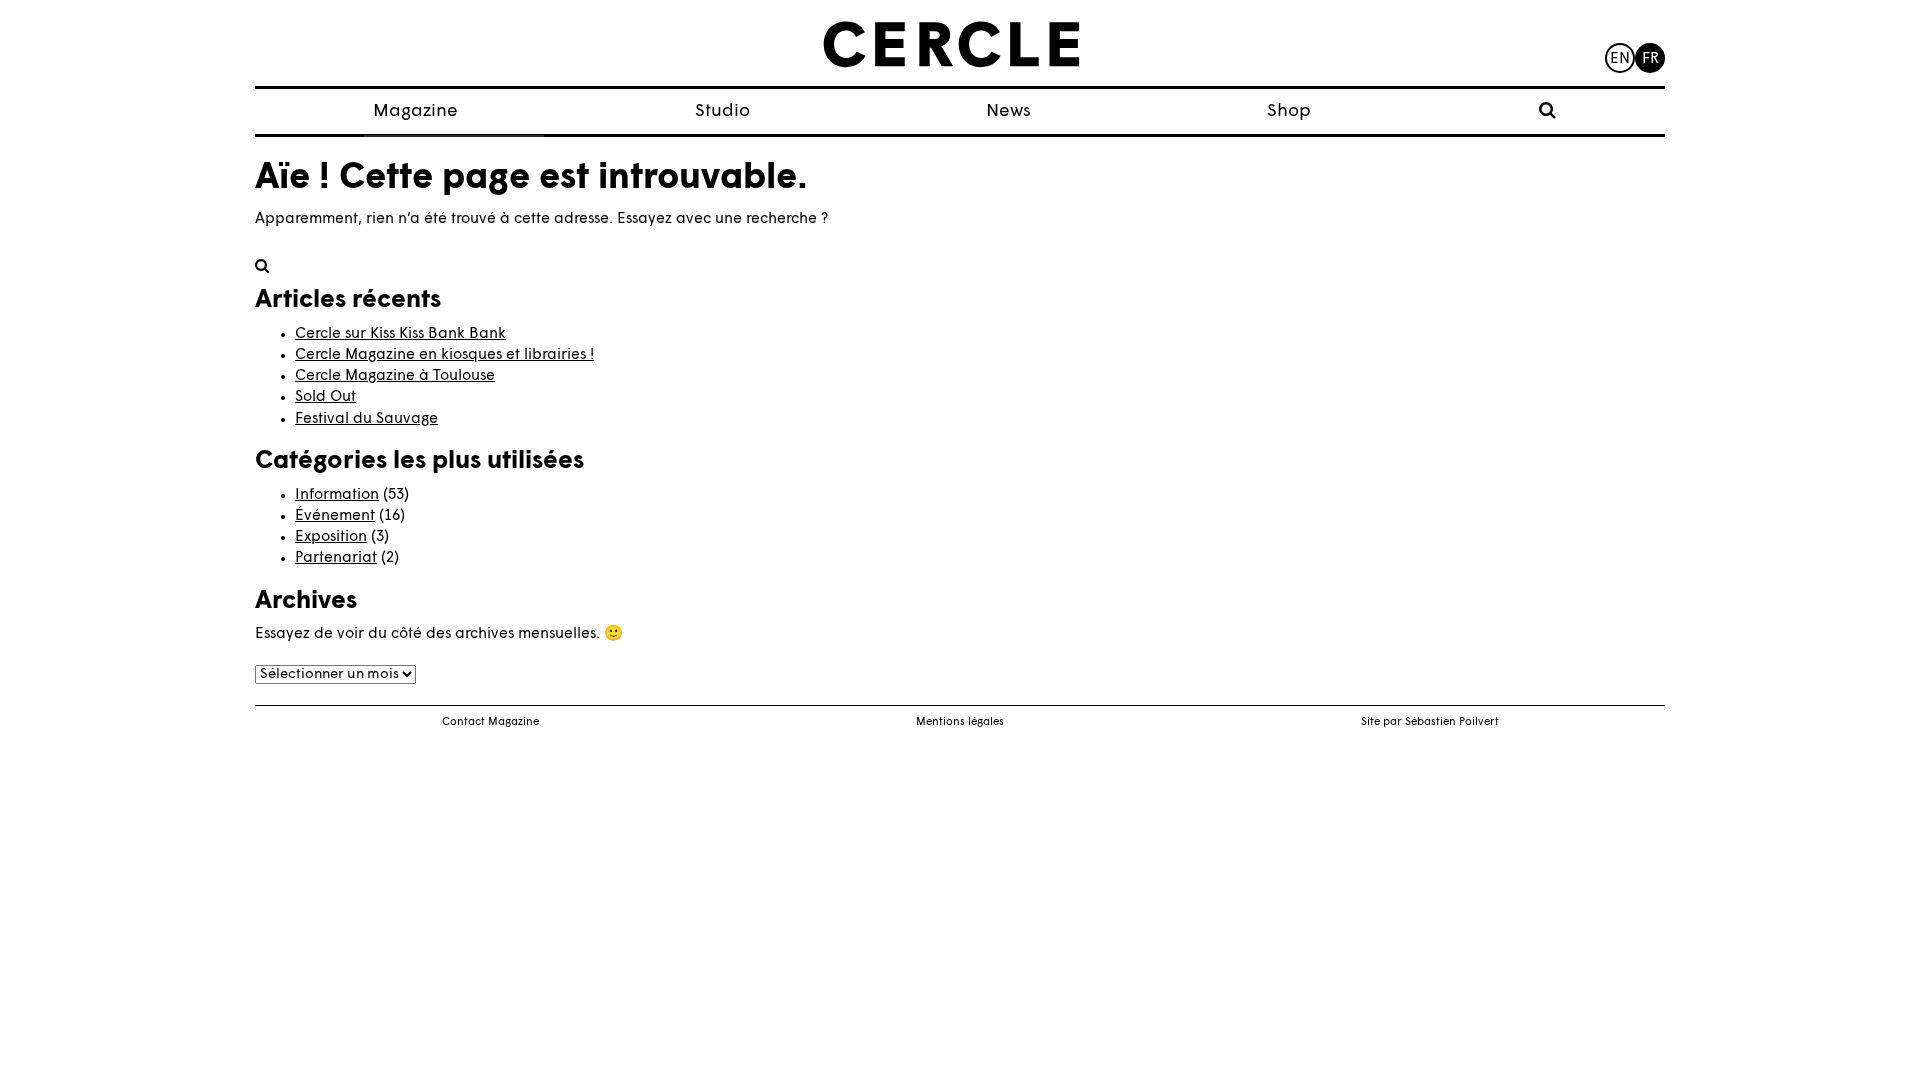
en (1620, 59)
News (1008, 111)
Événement (335, 516)
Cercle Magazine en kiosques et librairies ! (444, 355)
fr (1650, 59)
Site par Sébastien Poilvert (1430, 722)
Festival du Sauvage (366, 419)
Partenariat (336, 558)
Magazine (415, 111)
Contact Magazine (490, 722)
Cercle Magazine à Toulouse (395, 376)
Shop (1289, 111)
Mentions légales (960, 722)
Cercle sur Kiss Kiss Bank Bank (400, 334)
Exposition (331, 537)
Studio (722, 111)
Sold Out (325, 397)
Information (337, 495)
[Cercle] (951, 45)
